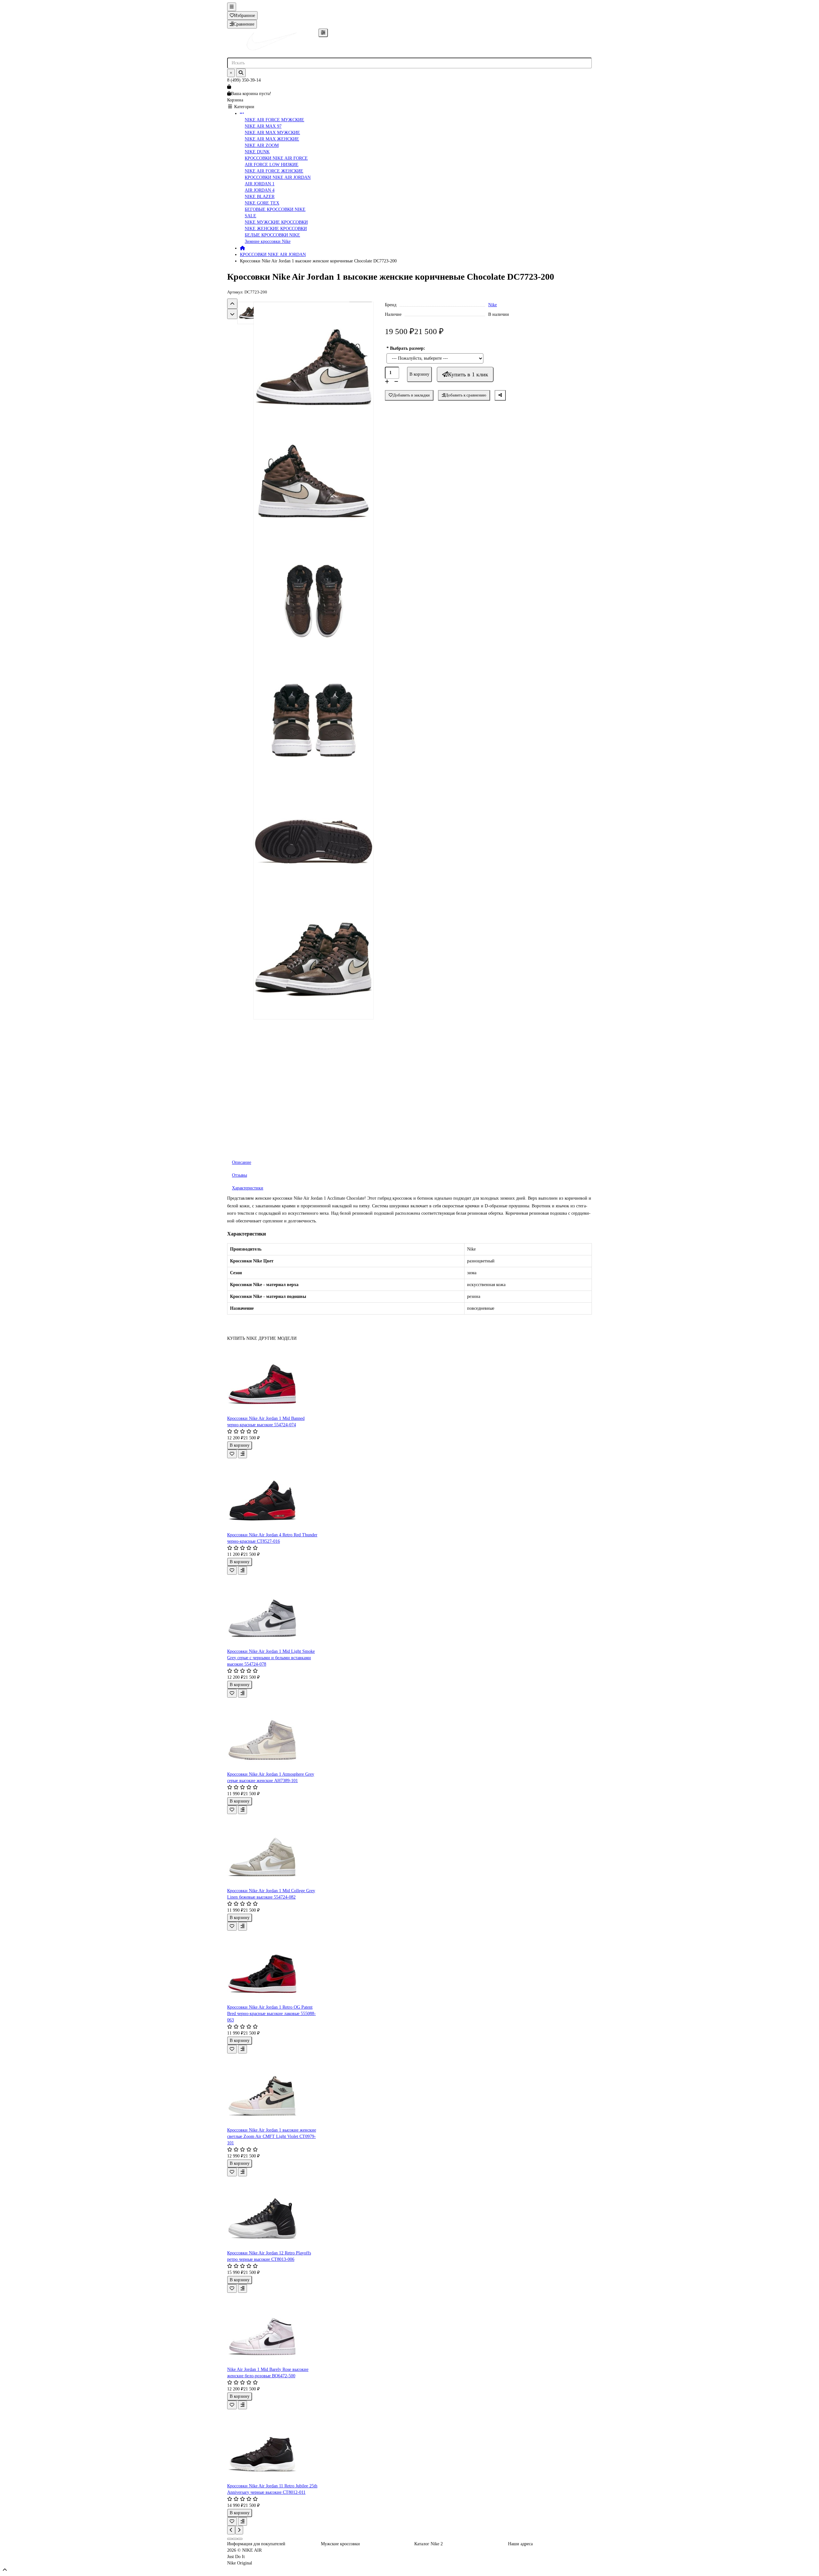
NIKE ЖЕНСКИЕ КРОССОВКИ (276, 229)
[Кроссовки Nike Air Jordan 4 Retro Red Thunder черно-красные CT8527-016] (273, 1495)
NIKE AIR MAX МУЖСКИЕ (272, 133)
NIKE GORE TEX (262, 203)
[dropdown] (232, 7)
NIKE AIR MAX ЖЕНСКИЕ (272, 139)
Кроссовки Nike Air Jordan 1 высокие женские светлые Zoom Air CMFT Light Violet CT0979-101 (272, 2136)
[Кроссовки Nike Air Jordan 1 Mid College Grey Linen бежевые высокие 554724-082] (273, 1851)
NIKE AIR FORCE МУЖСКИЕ (274, 120)
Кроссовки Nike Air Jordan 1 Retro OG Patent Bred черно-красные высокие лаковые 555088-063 (271, 2014)
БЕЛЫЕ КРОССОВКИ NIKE (272, 235)
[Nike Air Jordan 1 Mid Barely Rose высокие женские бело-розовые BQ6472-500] (273, 2330)
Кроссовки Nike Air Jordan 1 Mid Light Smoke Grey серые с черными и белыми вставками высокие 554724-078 (271, 1658)
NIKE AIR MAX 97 (263, 126)
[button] (232, 304)
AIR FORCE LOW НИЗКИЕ (272, 165)
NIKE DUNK (257, 152)
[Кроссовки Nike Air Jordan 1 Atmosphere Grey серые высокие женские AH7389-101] (273, 1734)
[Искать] (241, 73)
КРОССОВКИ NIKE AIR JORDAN (278, 177)
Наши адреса (520, 2544)
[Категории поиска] (323, 33)
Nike (493, 305)
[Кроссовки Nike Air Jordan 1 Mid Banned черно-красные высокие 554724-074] (273, 1379)
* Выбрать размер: (406, 348)
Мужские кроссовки (340, 2544)
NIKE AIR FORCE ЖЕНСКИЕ (274, 171)
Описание (242, 1162)
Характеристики (248, 1188)
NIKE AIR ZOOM (262, 145)
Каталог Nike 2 (429, 2544)
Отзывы (239, 1175)
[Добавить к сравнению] (243, 1454)
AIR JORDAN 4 (260, 190)
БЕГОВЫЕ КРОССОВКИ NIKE (275, 209)
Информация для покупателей (256, 2544)
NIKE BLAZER (260, 197)
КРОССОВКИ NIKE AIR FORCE (276, 158)
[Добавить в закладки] (232, 1454)
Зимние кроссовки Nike (268, 241)
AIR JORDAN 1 (260, 184)
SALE (250, 216)
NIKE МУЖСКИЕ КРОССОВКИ (276, 222)
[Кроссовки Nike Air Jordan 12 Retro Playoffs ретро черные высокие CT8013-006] (273, 2213)
